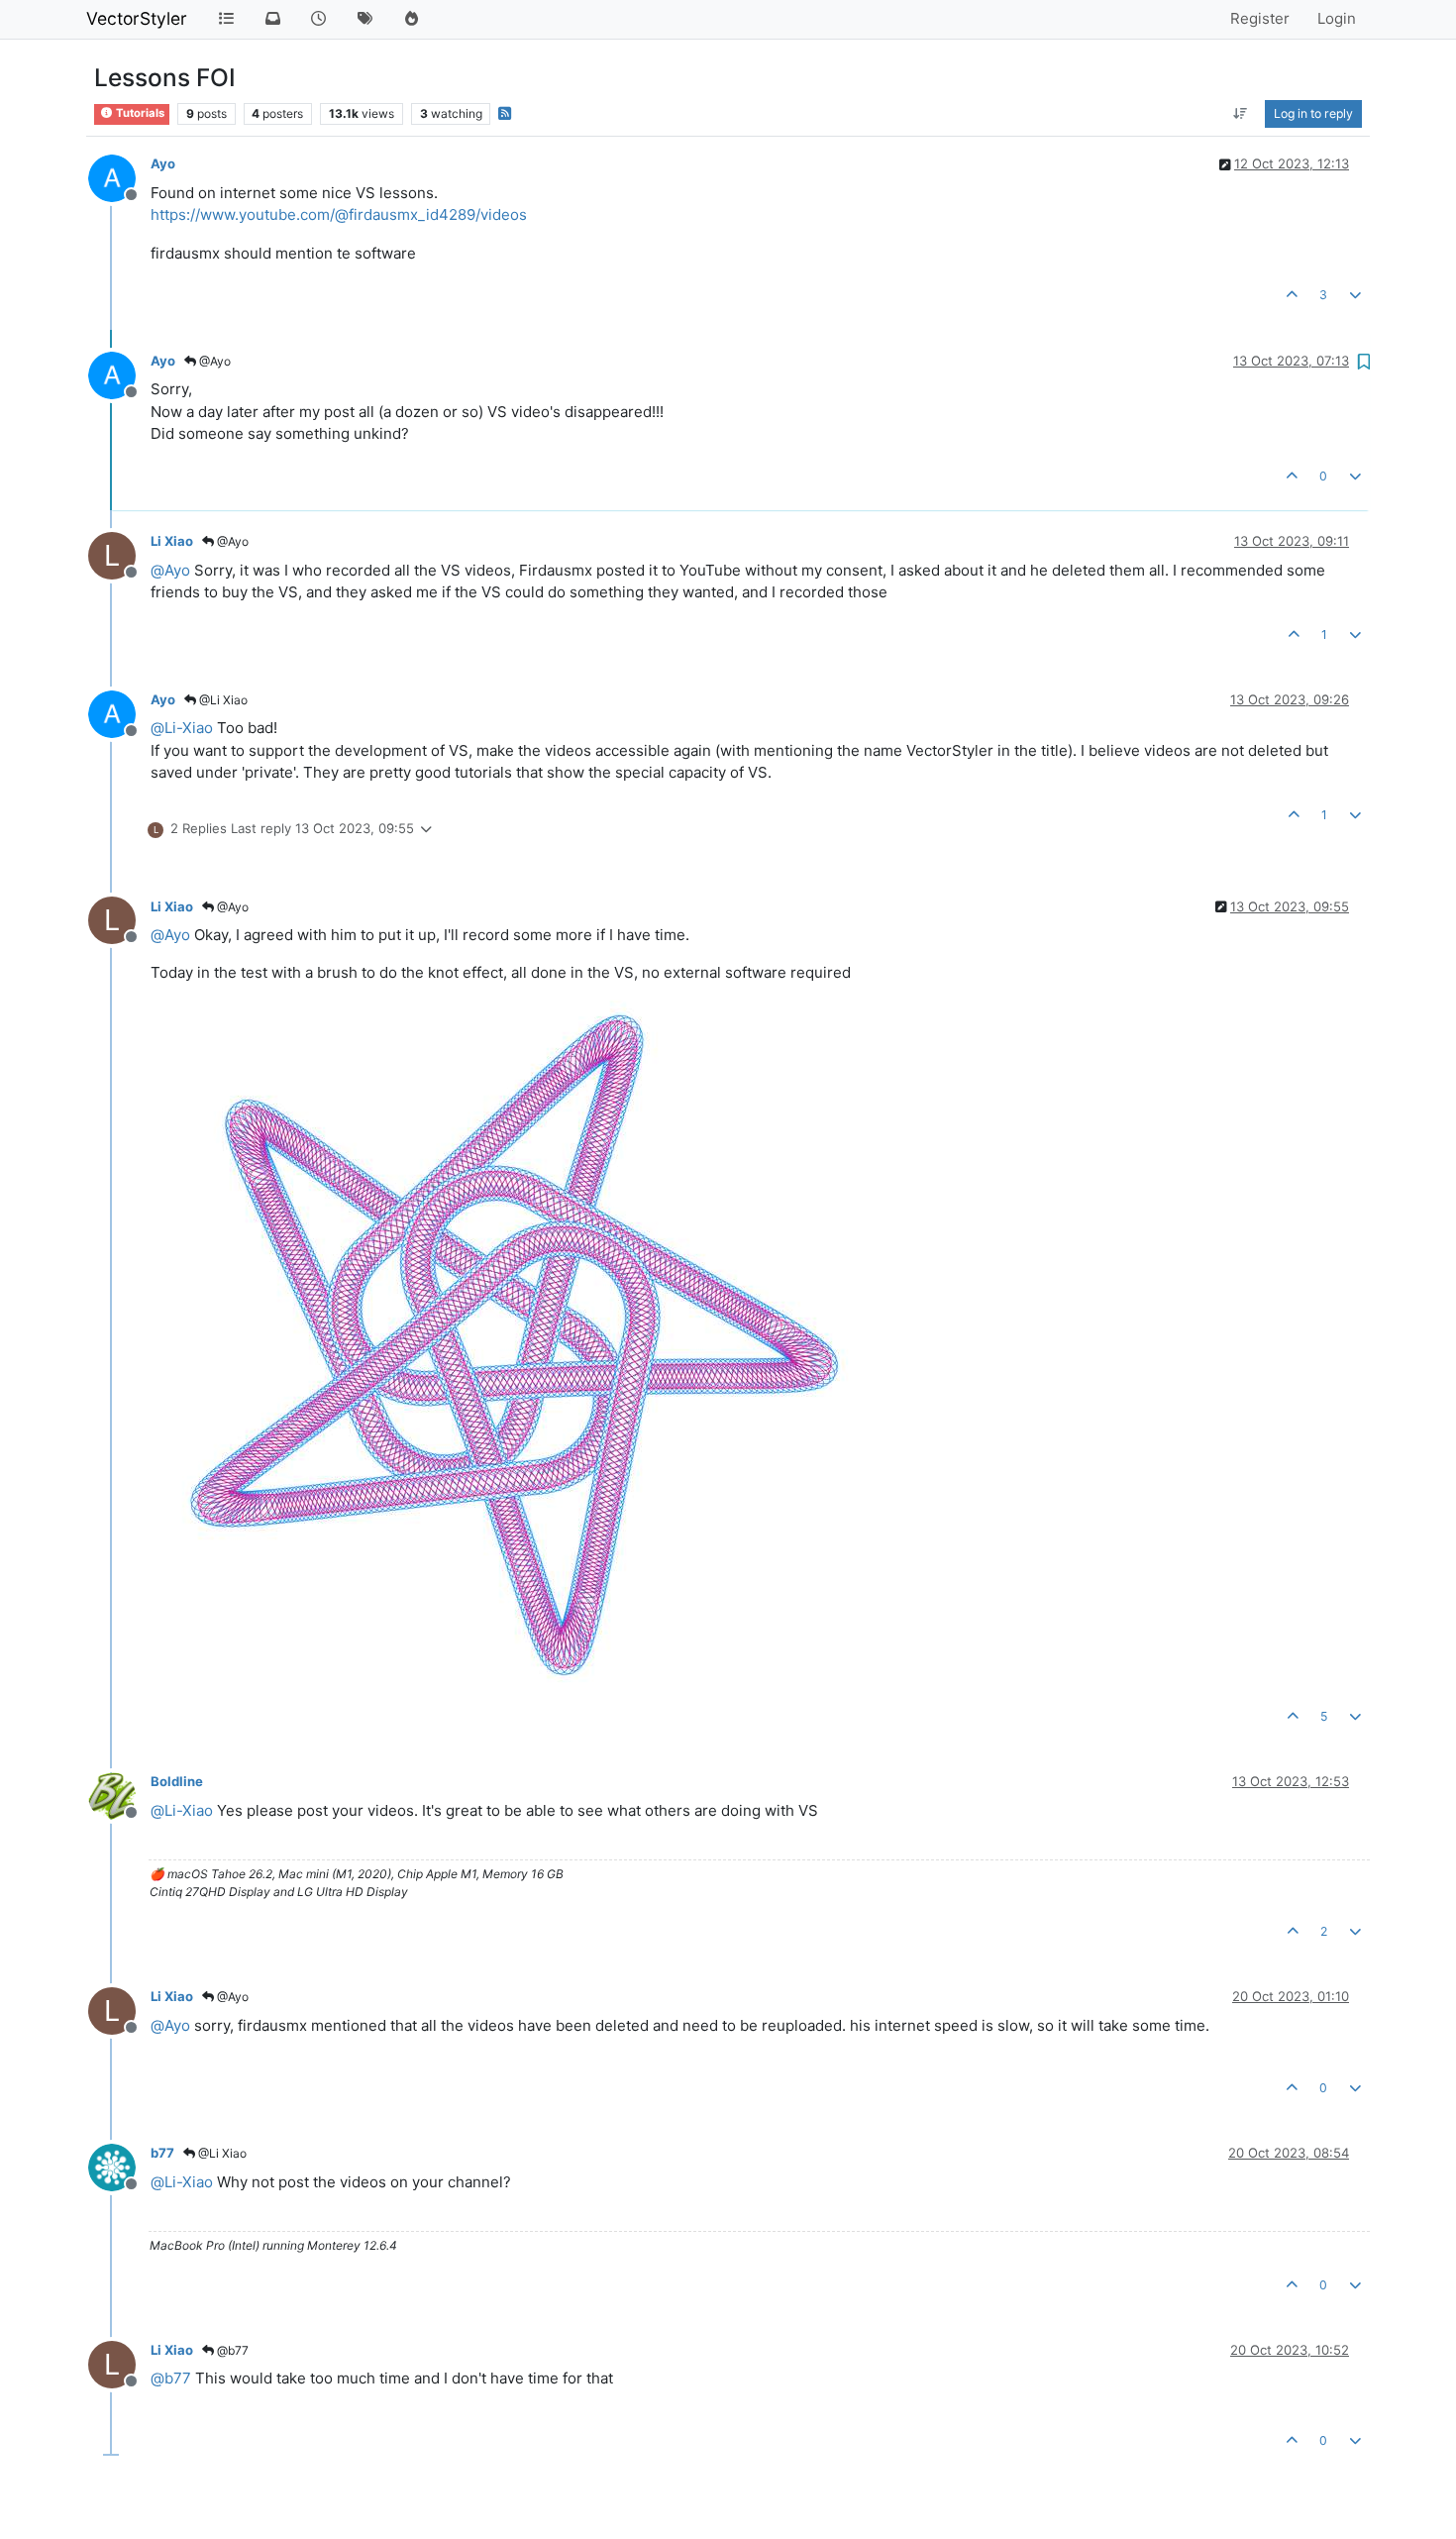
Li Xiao (172, 541)
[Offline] (119, 177)
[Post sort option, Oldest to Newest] (1241, 114)
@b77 (231, 2350)
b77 (162, 2153)
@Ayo (213, 361)
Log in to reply (1313, 113)
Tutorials (139, 113)
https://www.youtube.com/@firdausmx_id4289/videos (339, 214)
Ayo (163, 163)
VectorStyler (137, 18)
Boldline (177, 1781)
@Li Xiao (222, 700)
